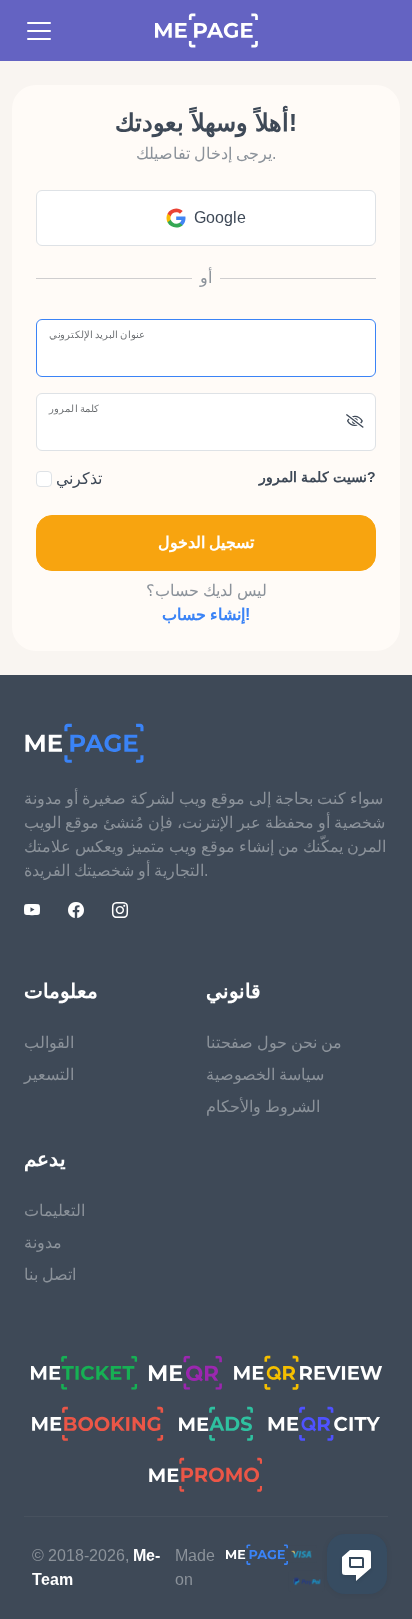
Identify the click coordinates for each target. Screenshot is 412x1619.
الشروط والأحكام (263, 1106)
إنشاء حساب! (206, 614)
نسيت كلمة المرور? (317, 477)
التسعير (49, 1074)
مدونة (43, 1242)
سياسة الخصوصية (265, 1074)
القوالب (49, 1042)
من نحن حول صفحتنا (274, 1042)
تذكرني (77, 478)
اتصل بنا (50, 1274)
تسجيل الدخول (206, 542)
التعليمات (54, 1210)
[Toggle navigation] (39, 31)
